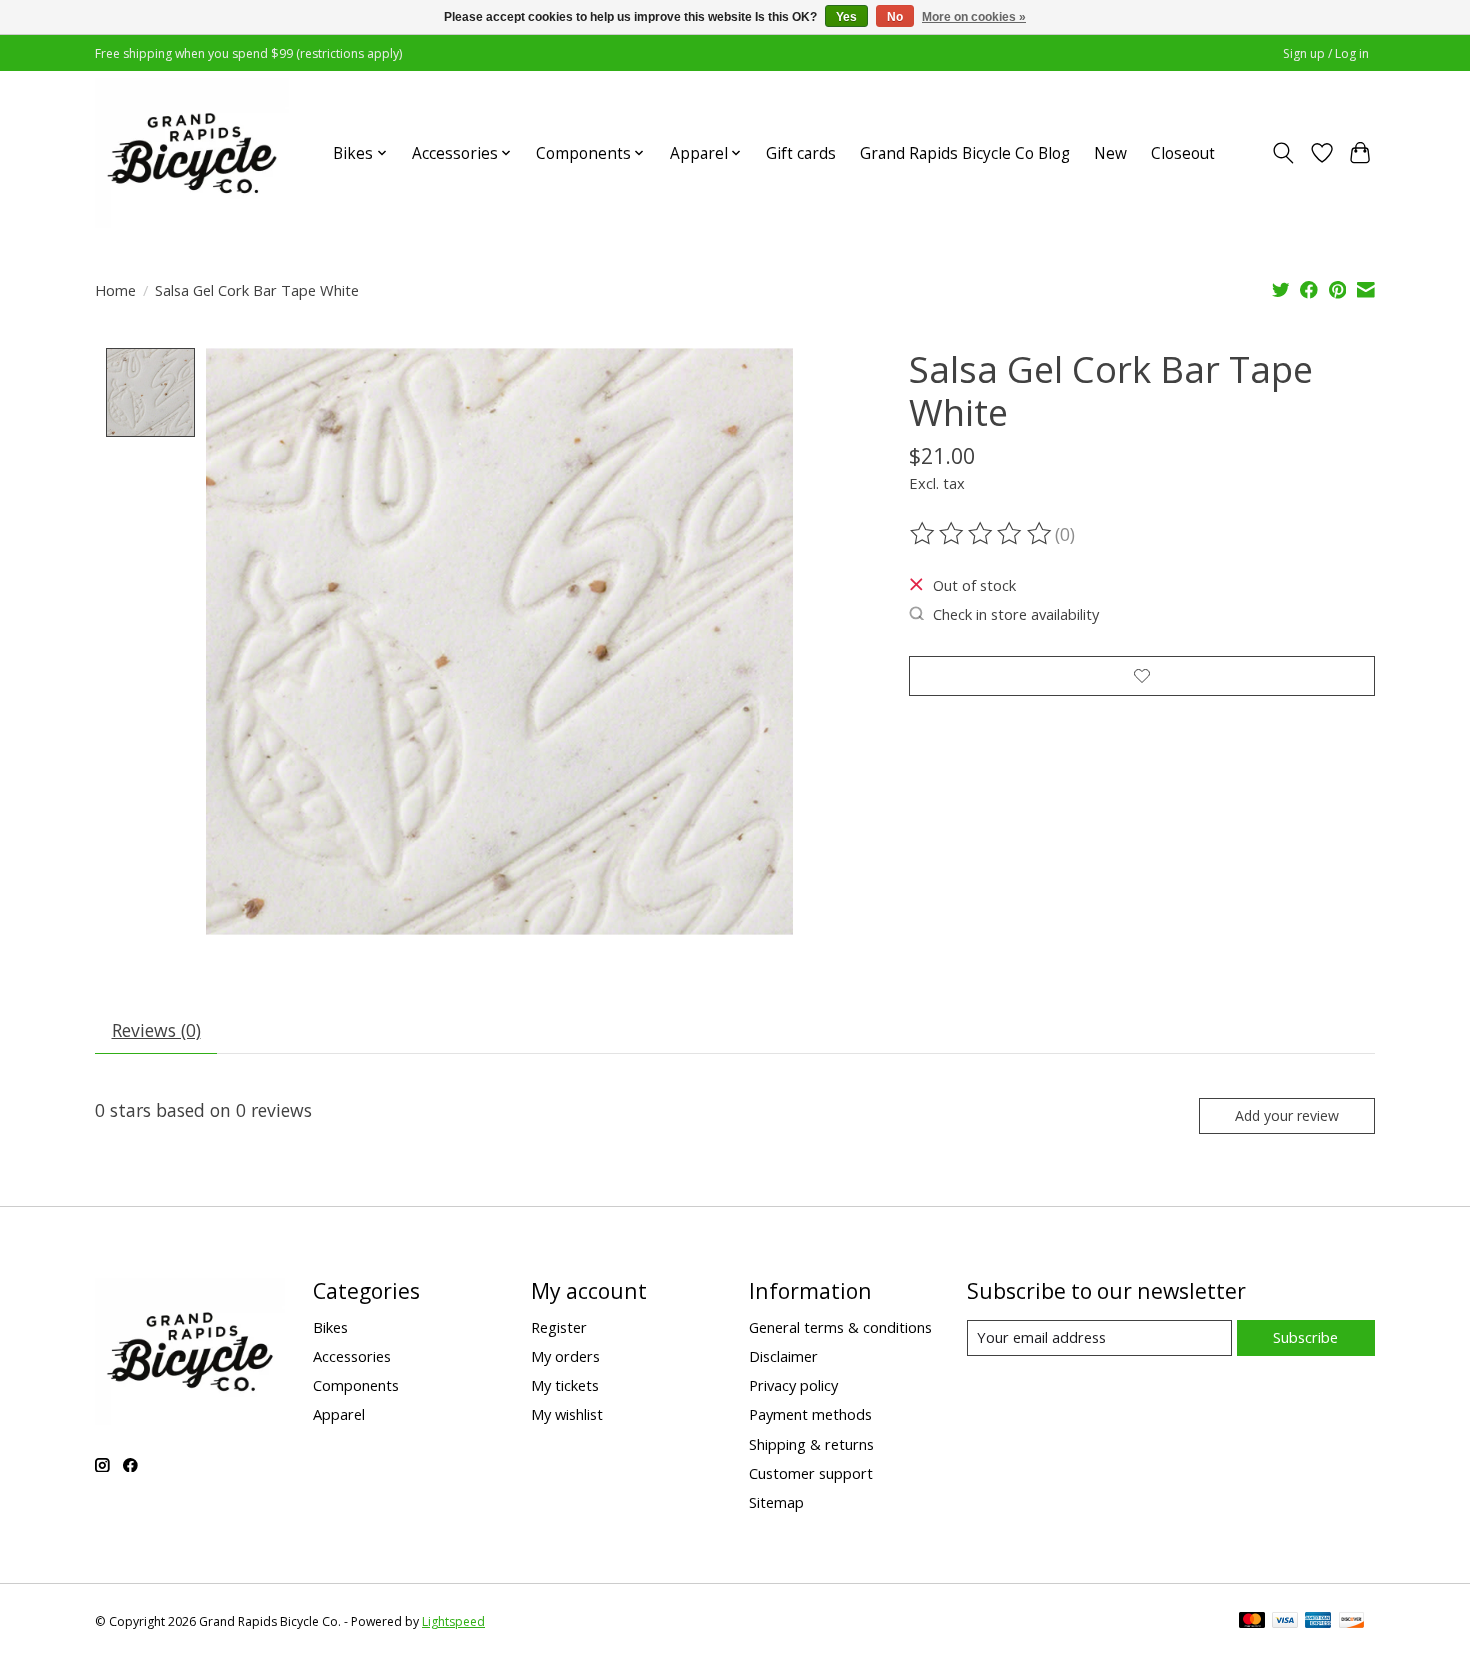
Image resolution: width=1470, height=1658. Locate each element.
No (895, 17)
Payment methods (810, 1414)
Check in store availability (1016, 614)
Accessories (352, 1356)
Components (356, 1385)
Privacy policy (793, 1385)
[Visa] (1285, 1622)
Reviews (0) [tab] (156, 1030)
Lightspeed (453, 1621)
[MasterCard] (1252, 1622)
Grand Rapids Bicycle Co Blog (965, 153)
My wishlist (567, 1414)
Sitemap (776, 1502)
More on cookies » (974, 17)
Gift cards (801, 153)
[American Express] (1318, 1622)
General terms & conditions (840, 1327)
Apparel (339, 1414)
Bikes (330, 1327)
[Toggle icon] (1283, 153)
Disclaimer (783, 1356)
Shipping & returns (811, 1444)
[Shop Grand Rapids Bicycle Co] (192, 153)
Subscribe (1305, 1337)
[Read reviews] (982, 534)
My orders (565, 1356)
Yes (846, 17)
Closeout (1183, 153)
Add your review (1287, 1115)
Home (115, 290)
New (1110, 153)
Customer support (811, 1473)
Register (559, 1327)
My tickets (565, 1385)
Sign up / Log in (1326, 53)
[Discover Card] (1352, 1622)
